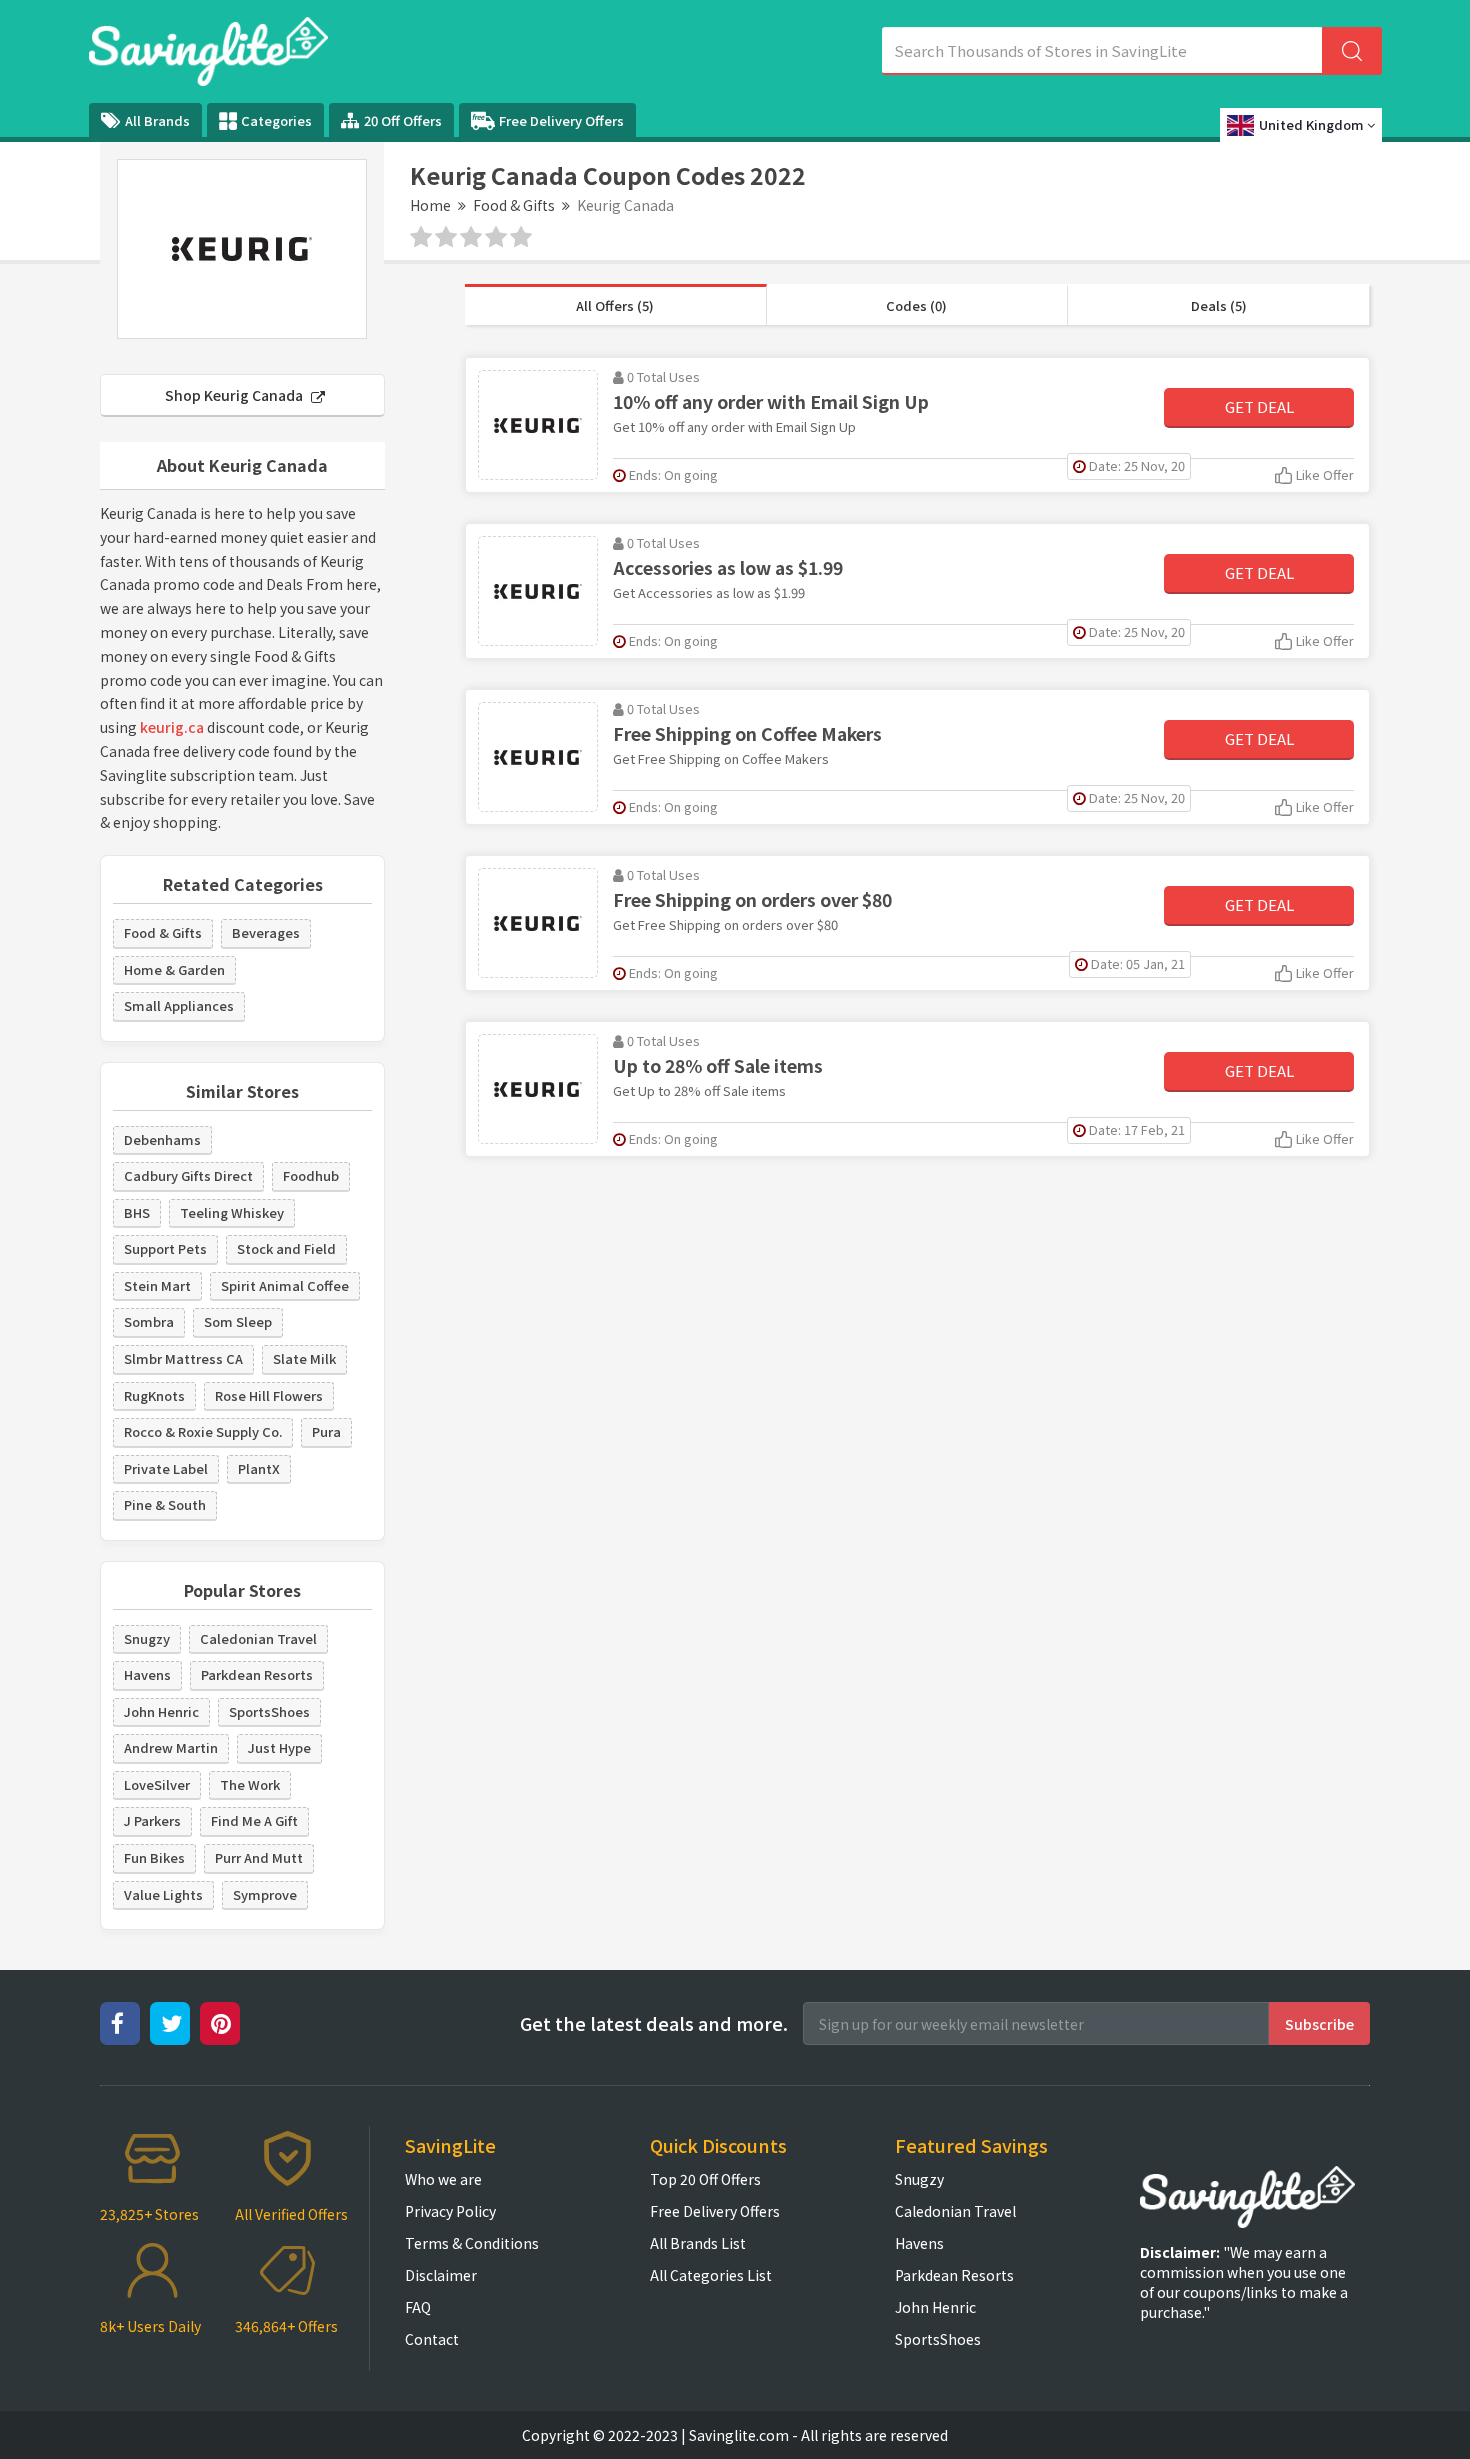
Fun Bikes (154, 1857)
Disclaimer (441, 2275)
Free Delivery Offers (561, 120)
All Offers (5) (615, 305)
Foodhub (311, 1175)
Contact (432, 2339)
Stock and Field (286, 1248)
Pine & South (165, 1504)
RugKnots (154, 1395)
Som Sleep (238, 1321)
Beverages (266, 932)
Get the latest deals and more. (654, 2023)
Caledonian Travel (258, 1638)
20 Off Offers (403, 120)
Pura (326, 1431)
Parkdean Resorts (257, 1674)
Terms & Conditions (472, 2243)
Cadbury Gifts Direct (188, 1175)
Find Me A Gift (254, 1820)
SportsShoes (269, 1711)
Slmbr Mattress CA (183, 1358)
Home (430, 205)
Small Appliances (179, 1005)
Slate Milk (304, 1358)
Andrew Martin (171, 1747)
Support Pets (165, 1248)
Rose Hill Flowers (269, 1395)
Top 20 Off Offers (705, 2179)
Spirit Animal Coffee (285, 1285)
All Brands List (698, 2243)
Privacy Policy (450, 2211)
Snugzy (147, 1638)
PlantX (259, 1468)
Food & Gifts (514, 205)
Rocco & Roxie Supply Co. (203, 1431)
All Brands (157, 120)
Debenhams (162, 1139)
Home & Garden (174, 969)
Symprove (265, 1894)
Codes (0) (916, 305)
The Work (250, 1784)
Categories (276, 120)
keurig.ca (172, 727)
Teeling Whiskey (232, 1212)
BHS (137, 1212)
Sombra (149, 1321)
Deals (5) (1219, 305)
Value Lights (163, 1894)
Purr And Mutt (259, 1857)
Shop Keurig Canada (235, 395)
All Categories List (711, 2275)
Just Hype (279, 1747)
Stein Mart (157, 1285)
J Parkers (152, 1820)
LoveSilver (157, 1784)
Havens (147, 1674)
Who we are (443, 2179)
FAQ (418, 2307)
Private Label (166, 1468)
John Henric (161, 1711)
